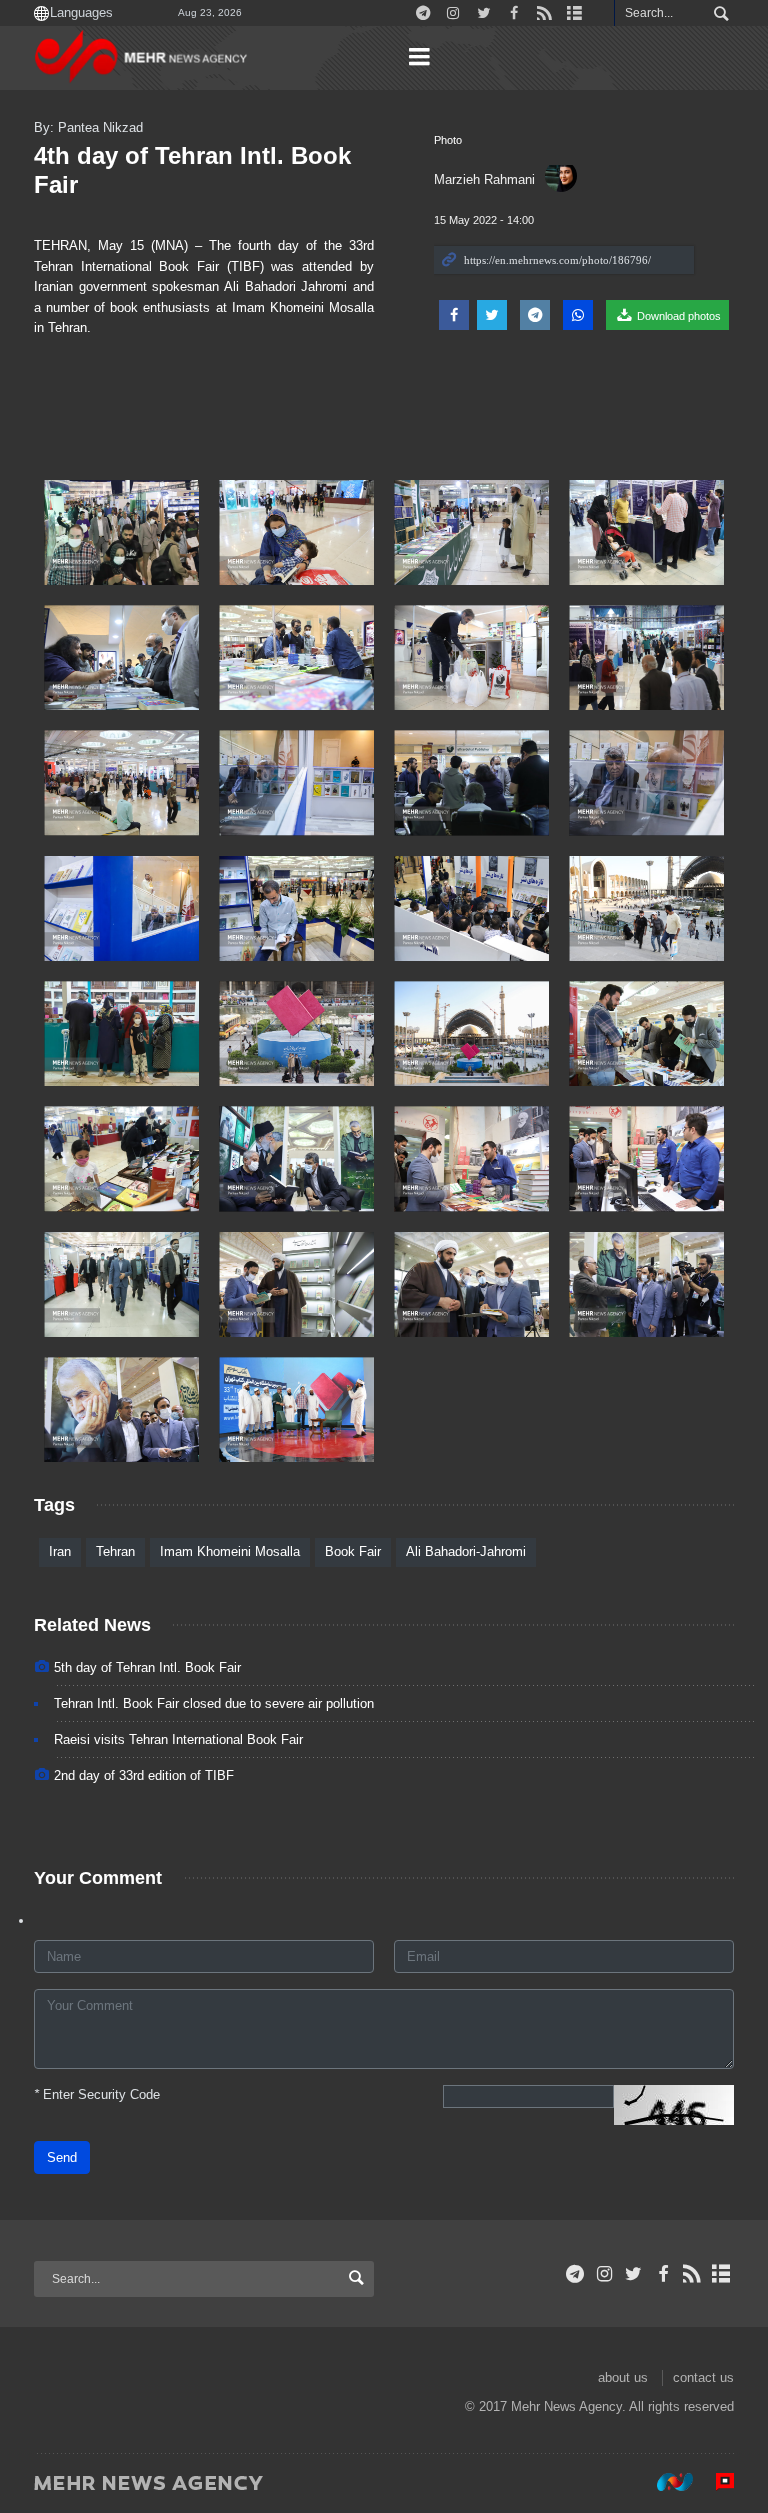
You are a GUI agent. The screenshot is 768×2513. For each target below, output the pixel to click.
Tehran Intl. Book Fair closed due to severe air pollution (214, 1703)
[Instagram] (604, 2274)
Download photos (677, 316)
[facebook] (662, 2274)
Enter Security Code (97, 2094)
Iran (60, 1551)
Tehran (115, 1551)
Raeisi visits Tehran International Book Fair (178, 1739)
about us (623, 2377)
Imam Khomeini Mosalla (230, 1551)
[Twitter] (633, 2274)
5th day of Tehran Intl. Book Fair (147, 1667)
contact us (703, 2377)
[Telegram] (575, 2274)
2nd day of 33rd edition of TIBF (144, 1775)
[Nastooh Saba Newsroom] (665, 2482)
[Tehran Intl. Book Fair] (121, 532)
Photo (448, 140)
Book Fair (353, 1551)
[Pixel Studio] (715, 2482)
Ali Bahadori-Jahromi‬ (466, 1551)
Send (62, 2157)
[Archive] (721, 2274)
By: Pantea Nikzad (88, 127)
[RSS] (692, 2274)
